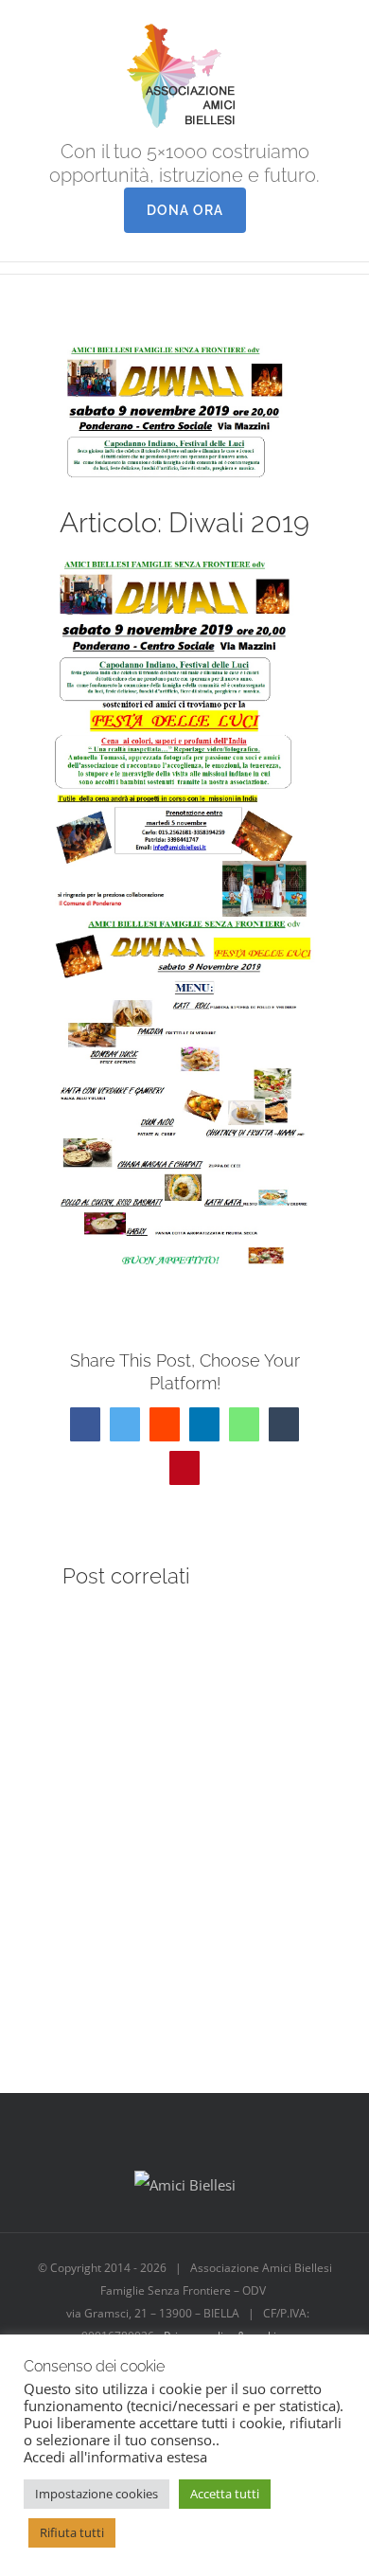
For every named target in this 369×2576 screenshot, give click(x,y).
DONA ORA (185, 210)
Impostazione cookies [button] (97, 2494)
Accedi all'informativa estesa (115, 2457)
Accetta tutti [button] (225, 2494)
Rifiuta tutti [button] (72, 2532)
